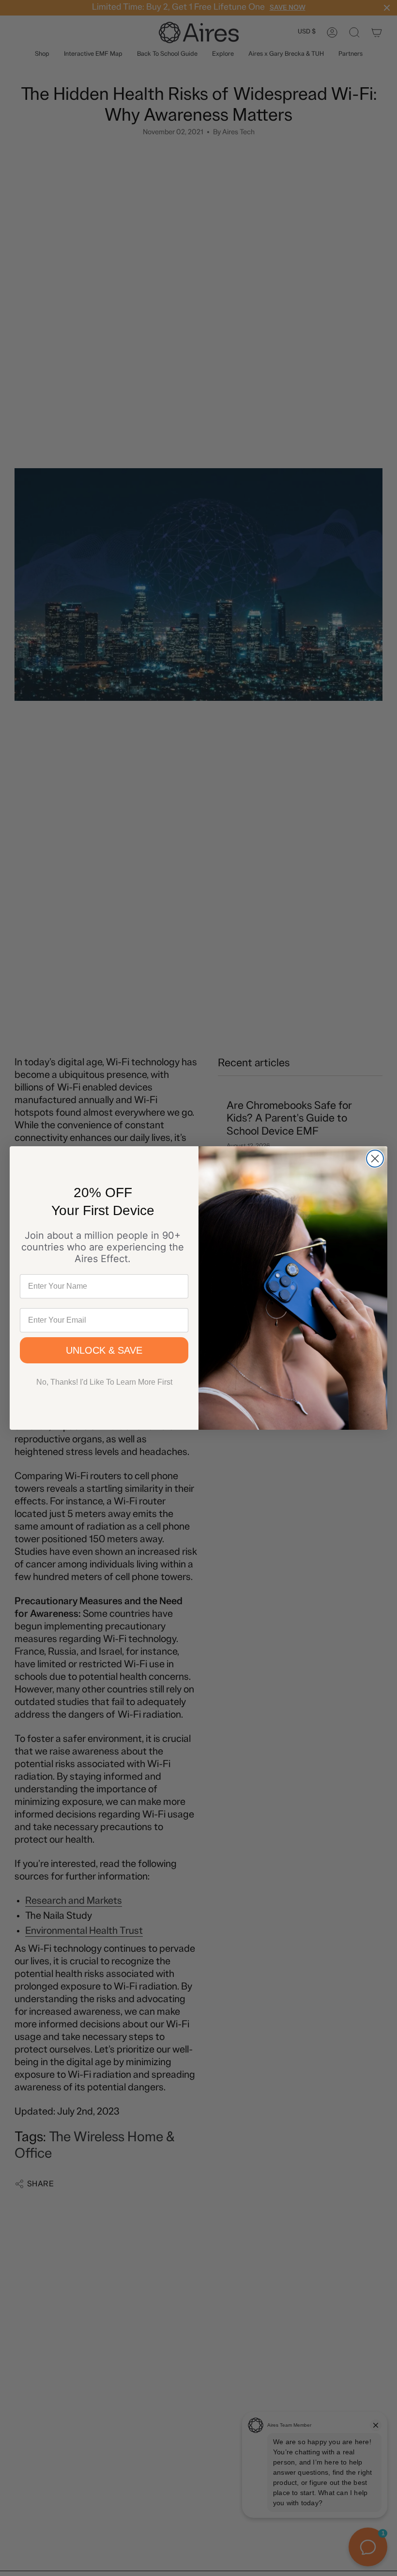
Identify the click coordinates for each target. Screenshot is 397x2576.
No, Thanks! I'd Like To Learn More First (104, 1382)
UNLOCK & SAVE (104, 1350)
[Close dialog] (375, 1159)
